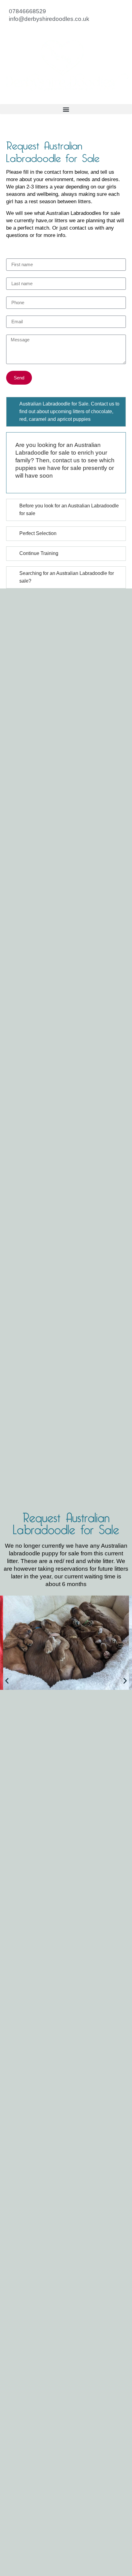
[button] (66, 109)
